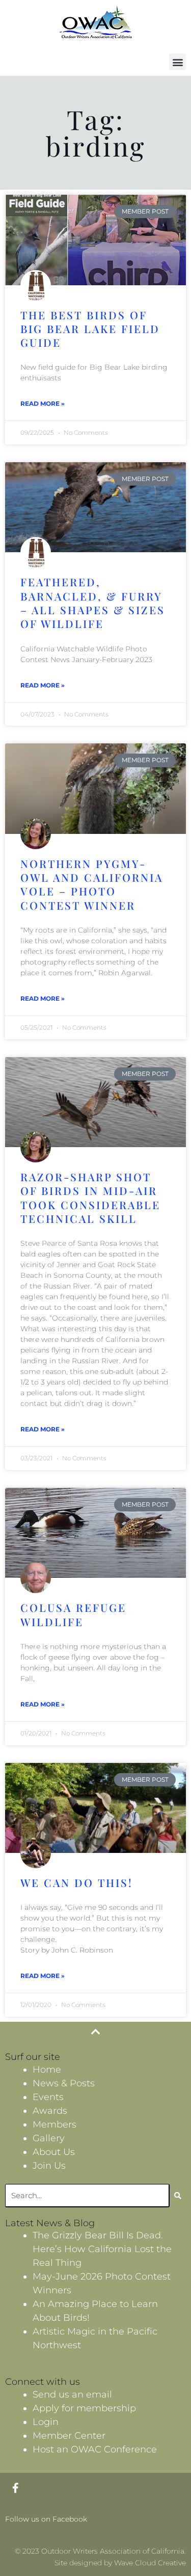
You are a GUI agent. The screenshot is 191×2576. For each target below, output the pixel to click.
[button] (178, 62)
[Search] (178, 2196)
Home (47, 2070)
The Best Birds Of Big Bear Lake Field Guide (90, 329)
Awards (50, 2111)
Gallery (49, 2138)
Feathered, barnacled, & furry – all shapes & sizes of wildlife (93, 603)
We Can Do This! (77, 1882)
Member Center (69, 2436)
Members (54, 2124)
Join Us (49, 2166)
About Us (54, 2152)
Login (46, 2422)
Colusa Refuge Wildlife (73, 1614)
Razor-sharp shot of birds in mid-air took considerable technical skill (90, 1197)
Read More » (43, 403)
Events (48, 2097)
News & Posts (64, 2083)
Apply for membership (84, 2408)
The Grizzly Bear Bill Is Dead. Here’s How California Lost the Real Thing (102, 2249)
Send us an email (72, 2394)
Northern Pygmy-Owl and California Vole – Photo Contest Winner (92, 884)
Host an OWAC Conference (95, 2449)
